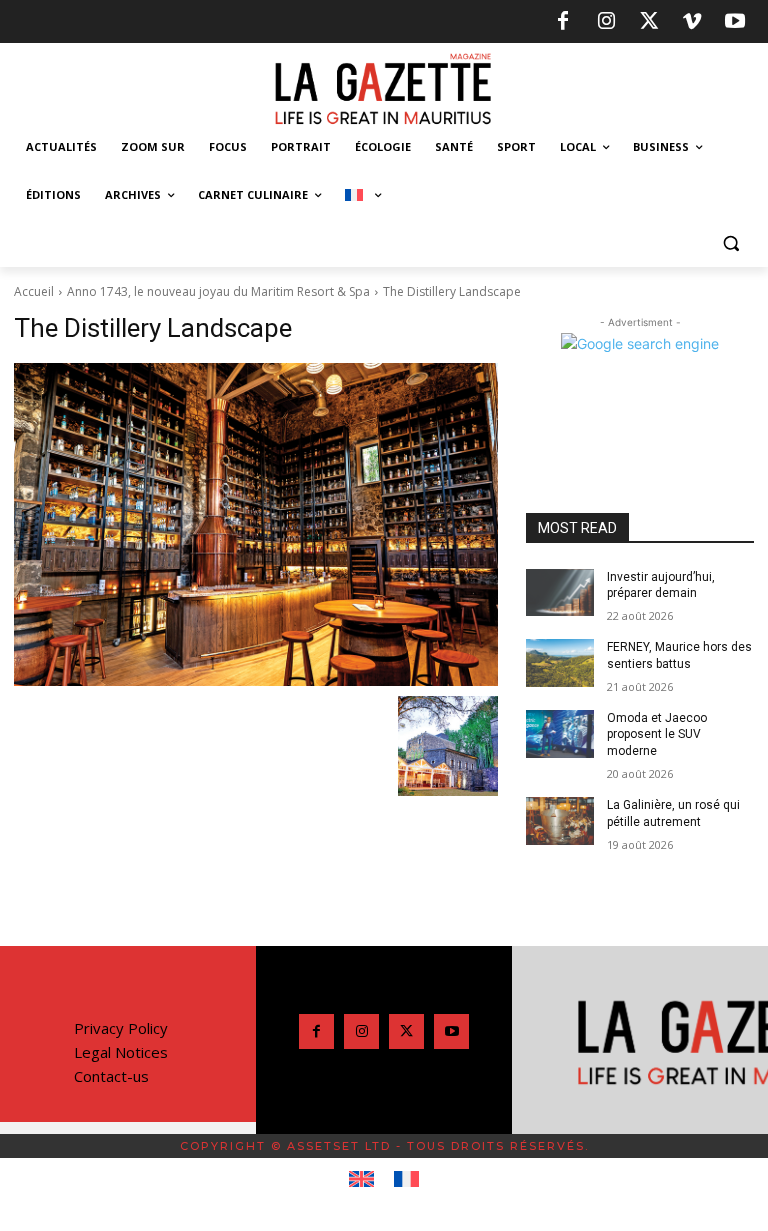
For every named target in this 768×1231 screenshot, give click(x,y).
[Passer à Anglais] (361, 1180)
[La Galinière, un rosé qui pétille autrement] (560, 821)
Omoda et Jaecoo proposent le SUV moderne (657, 735)
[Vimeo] (692, 22)
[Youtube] (735, 22)
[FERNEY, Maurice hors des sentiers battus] (560, 663)
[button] (730, 243)
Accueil (34, 291)
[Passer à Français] (406, 1180)
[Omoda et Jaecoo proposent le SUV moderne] (560, 734)
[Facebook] (563, 22)
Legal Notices (121, 1052)
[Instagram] (606, 22)
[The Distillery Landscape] (256, 524)
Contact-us (111, 1076)
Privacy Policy (121, 1028)
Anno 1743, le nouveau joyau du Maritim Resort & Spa (218, 291)
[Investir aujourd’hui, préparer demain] (560, 593)
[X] (649, 22)
